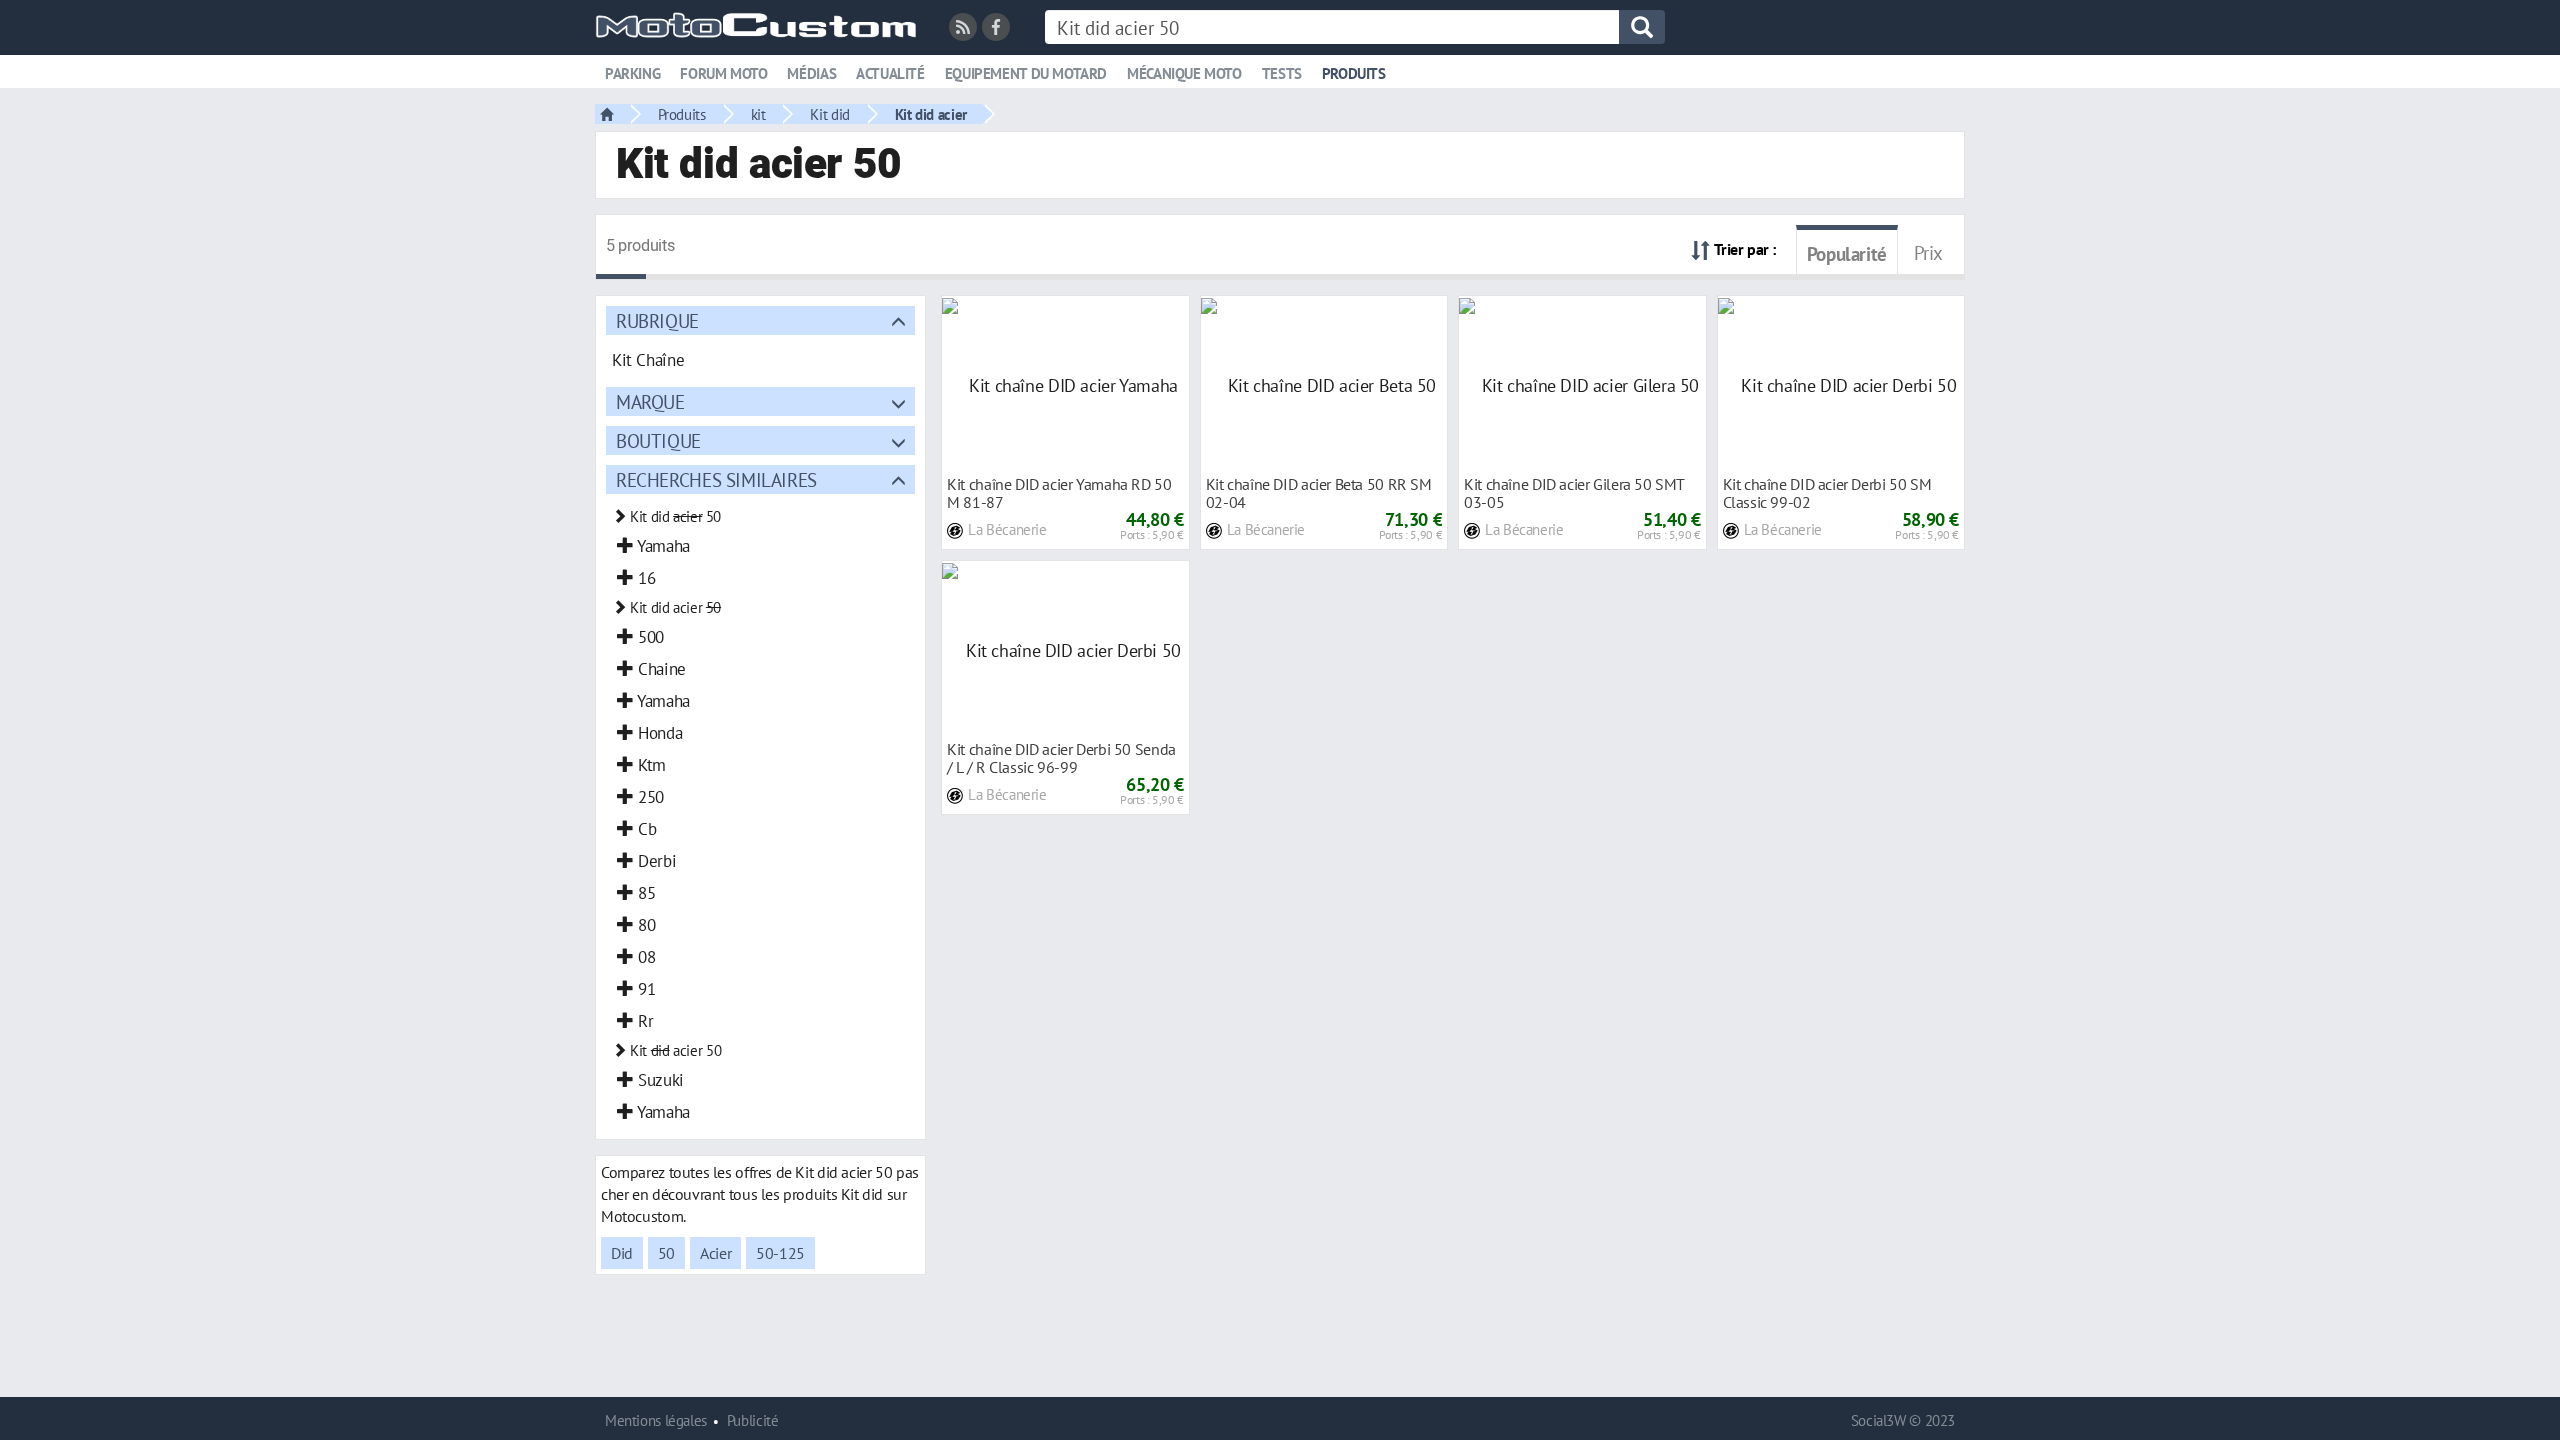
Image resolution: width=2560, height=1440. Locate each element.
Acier (715, 1253)
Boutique (658, 440)
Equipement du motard (1026, 73)
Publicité (753, 1420)
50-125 (780, 1253)
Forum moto (723, 73)
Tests (1282, 73)
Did (622, 1253)
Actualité (890, 73)
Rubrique (657, 320)
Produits (1354, 73)
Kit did (829, 114)
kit (758, 114)
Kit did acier (931, 114)
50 (666, 1253)
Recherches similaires (716, 479)
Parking (632, 73)
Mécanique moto (1184, 73)
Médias (811, 73)
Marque (650, 401)
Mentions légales (656, 1420)
